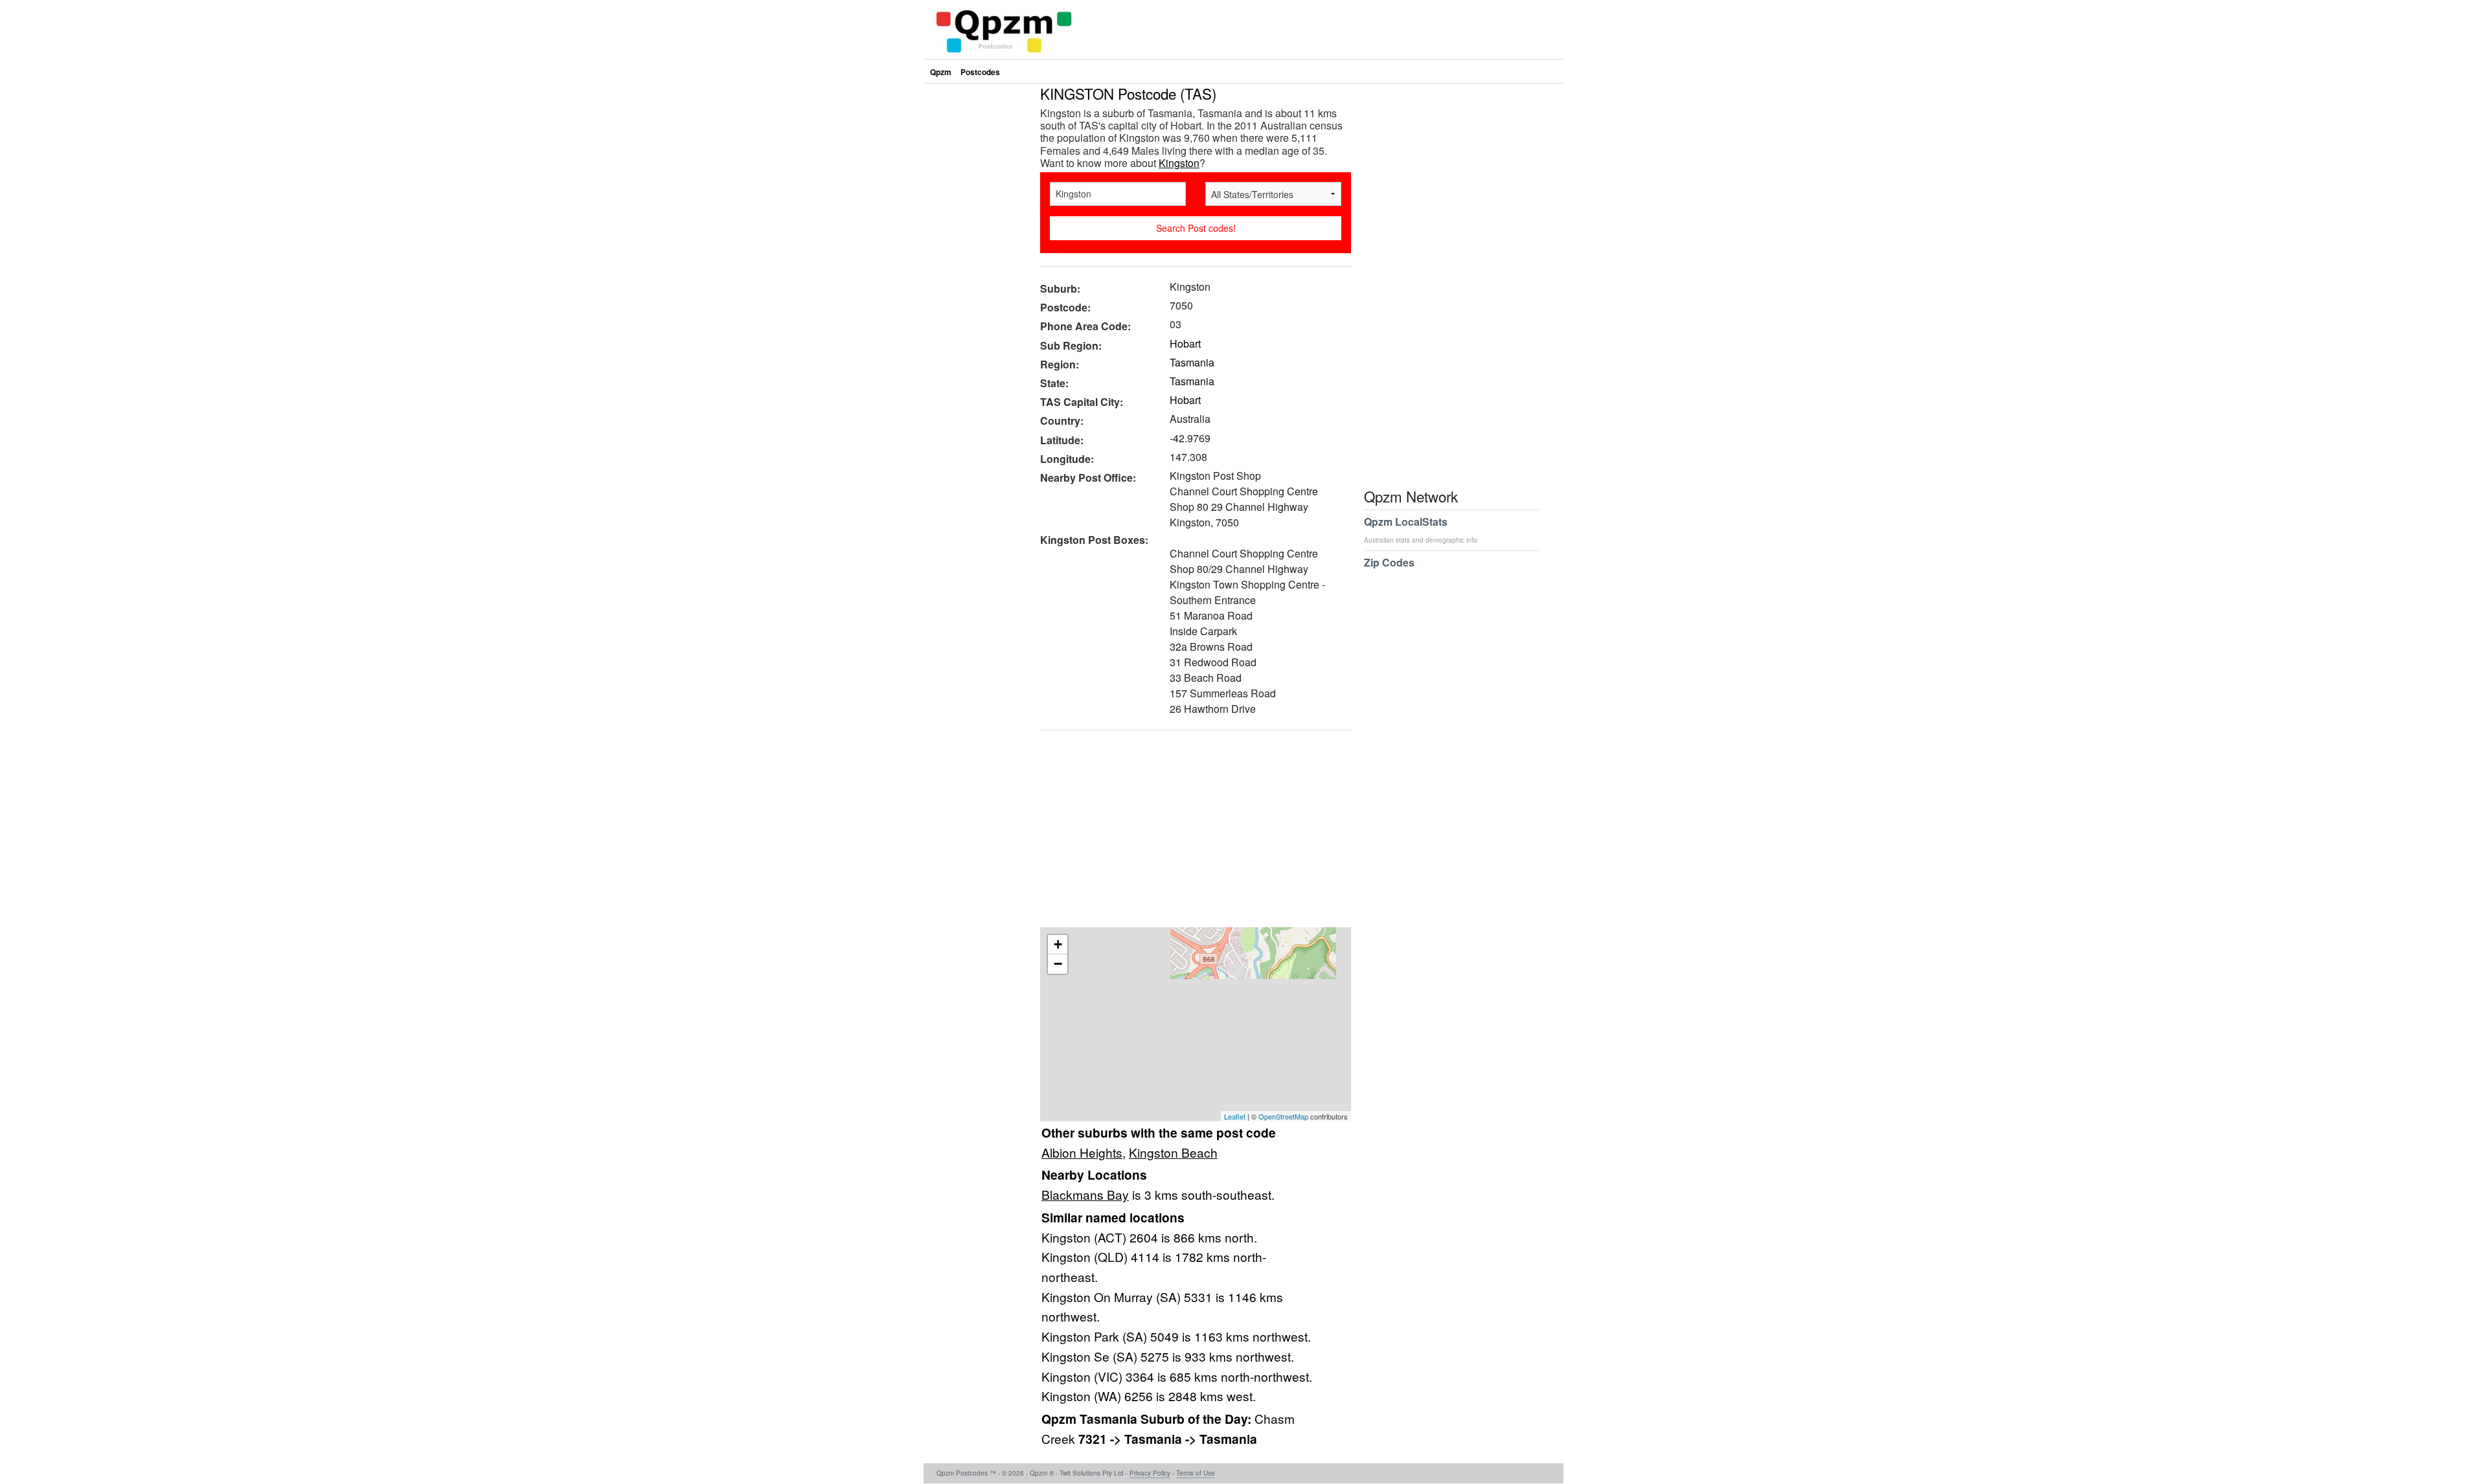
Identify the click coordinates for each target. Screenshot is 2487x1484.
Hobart (1185, 343)
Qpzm (941, 72)
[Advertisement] (1189, 833)
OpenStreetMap (1283, 1116)
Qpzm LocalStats (1421, 529)
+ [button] (1058, 944)
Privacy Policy (1150, 1473)
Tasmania (1192, 362)
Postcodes (980, 72)
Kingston (1179, 163)
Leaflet (1235, 1116)
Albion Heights (1082, 1152)
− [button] (1058, 964)
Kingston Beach (1173, 1152)
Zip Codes (1389, 562)
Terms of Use (1196, 1473)
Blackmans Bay (1085, 1194)
